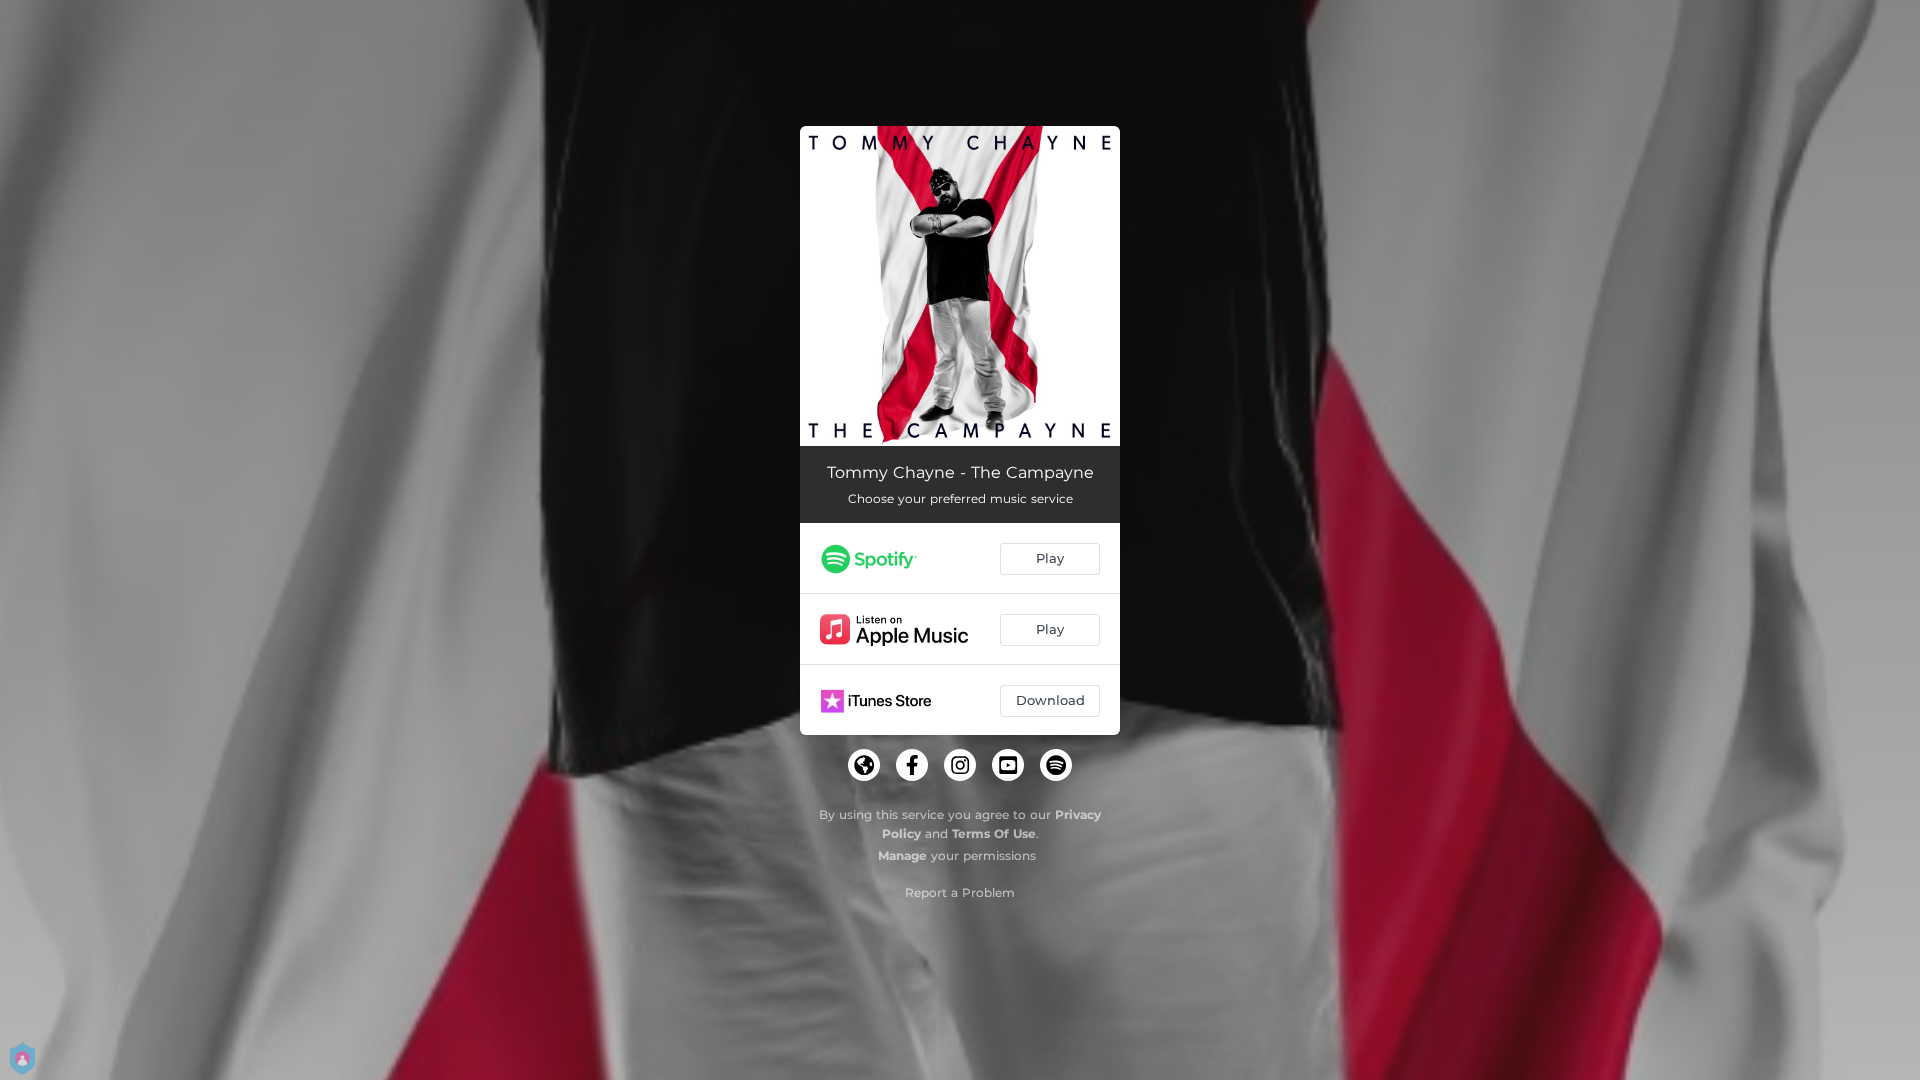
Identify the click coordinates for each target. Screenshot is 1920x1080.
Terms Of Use (994, 833)
